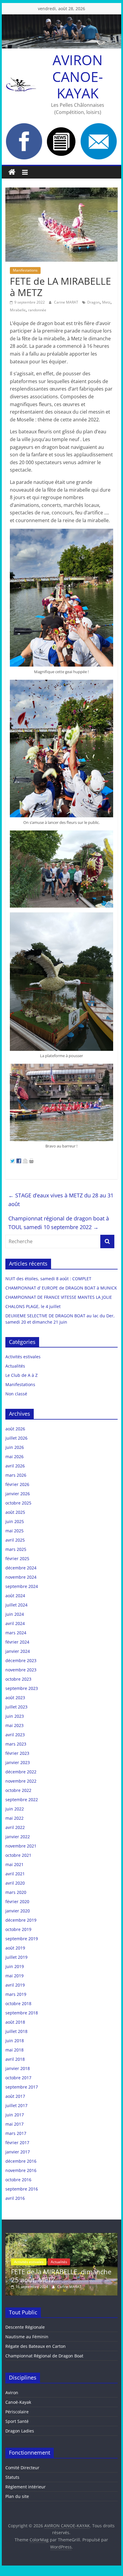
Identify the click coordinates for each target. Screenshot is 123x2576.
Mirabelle (18, 310)
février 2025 (17, 1558)
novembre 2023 (21, 1670)
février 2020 (17, 1901)
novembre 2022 (21, 1781)
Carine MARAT (67, 302)
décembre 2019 (21, 1920)
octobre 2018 (18, 2003)
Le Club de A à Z (21, 1375)
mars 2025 (16, 1549)
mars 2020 (16, 1892)
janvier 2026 (18, 1494)
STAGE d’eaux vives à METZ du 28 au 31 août (61, 1200)
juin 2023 (15, 1716)
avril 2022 (15, 1827)
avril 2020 (15, 1883)
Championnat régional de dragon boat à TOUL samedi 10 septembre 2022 (59, 1223)
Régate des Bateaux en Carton (36, 2346)
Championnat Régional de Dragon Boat (44, 2356)
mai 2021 (14, 1864)
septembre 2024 (22, 1586)
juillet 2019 (16, 1957)
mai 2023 (14, 1725)
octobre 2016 (18, 2180)
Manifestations (25, 270)
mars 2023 (16, 1744)
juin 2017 (15, 2115)
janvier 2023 (18, 1762)
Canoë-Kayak (18, 2402)
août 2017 (15, 2096)
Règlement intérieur (26, 2487)
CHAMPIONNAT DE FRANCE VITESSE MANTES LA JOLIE (59, 1297)
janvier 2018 (18, 2068)
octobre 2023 (18, 1679)
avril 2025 (15, 1540)
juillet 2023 (16, 1707)
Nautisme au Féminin (27, 2337)
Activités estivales (23, 1357)
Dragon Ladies (20, 2431)
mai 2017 (14, 2124)
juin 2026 (15, 1447)
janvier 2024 (18, 1651)
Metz (106, 302)
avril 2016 (15, 2198)
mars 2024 (16, 1633)
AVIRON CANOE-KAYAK (78, 76)
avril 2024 (15, 1623)
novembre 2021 (21, 1846)
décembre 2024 (21, 1568)
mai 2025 (14, 1531)
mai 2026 (14, 1457)
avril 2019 (15, 1985)
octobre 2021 (18, 1855)
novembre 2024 (21, 1577)
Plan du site (17, 2496)
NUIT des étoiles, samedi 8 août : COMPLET (48, 1279)
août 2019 (15, 1948)
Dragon (93, 302)
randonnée (37, 310)
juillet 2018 (16, 2031)
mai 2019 (14, 1976)
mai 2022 (14, 1818)
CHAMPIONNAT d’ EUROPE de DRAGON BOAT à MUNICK (61, 1288)
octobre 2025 (18, 1503)
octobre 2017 (18, 2078)
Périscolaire (17, 2412)
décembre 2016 (21, 2161)
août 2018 (15, 2022)
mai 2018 (14, 2050)
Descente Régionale (25, 2327)
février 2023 (17, 1753)
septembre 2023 (22, 1688)
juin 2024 (15, 1614)
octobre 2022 (18, 1790)
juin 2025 (15, 1521)
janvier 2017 (18, 2152)
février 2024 (17, 1642)
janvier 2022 (18, 1837)
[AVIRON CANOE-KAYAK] (12, 172)
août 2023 (15, 1698)
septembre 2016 (22, 2189)
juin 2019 (15, 1966)
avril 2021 (15, 1874)
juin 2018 (15, 2041)
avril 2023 (15, 1735)
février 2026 (17, 1484)
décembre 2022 (21, 1772)
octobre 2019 (18, 1929)
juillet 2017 (16, 2105)
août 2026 (15, 1429)
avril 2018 (15, 2059)
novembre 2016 (21, 2170)
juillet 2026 (16, 1438)
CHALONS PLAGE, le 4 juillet (33, 1306)
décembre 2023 (21, 1660)
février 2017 (17, 2143)
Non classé (16, 1394)
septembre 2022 (22, 1800)
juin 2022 (15, 1809)
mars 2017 (16, 2133)
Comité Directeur (22, 2468)
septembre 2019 (22, 1939)
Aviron (12, 2393)
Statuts (12, 2477)
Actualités (15, 1366)
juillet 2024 (16, 1605)
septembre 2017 (22, 2087)
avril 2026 (15, 1466)
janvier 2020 (18, 1911)
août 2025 (15, 1512)
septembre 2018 (22, 2013)
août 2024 (15, 1596)
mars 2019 (16, 1994)
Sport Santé (17, 2421)
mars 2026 (16, 1475)
